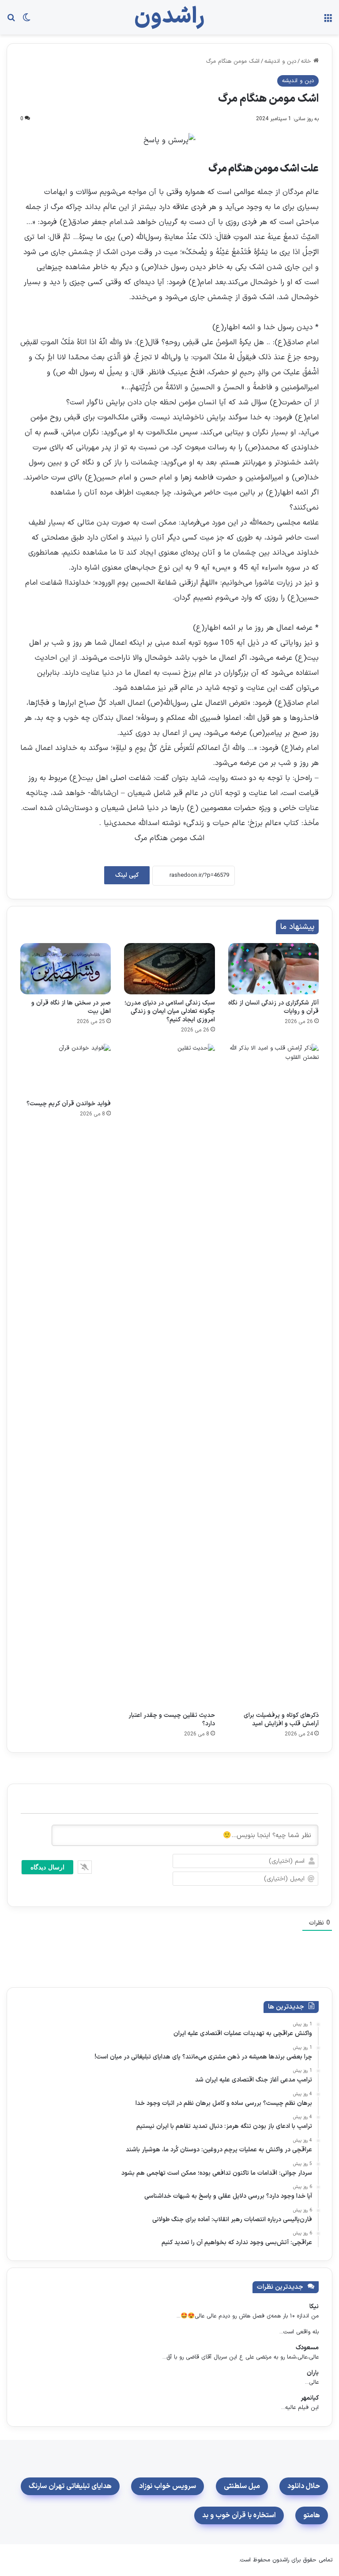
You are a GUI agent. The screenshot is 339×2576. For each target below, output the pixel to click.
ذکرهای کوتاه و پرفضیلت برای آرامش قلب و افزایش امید (281, 1720)
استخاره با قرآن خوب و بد (239, 2515)
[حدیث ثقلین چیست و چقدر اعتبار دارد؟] (169, 1375)
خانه (307, 61)
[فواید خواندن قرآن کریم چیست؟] (66, 1069)
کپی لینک (127, 875)
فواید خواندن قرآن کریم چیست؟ (69, 1104)
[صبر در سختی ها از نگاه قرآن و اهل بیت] (66, 969)
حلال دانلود (304, 2486)
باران (313, 2373)
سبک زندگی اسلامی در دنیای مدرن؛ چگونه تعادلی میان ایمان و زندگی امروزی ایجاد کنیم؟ (170, 1011)
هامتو (312, 2515)
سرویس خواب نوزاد (168, 2486)
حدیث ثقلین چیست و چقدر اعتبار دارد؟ (172, 1720)
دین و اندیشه (280, 61)
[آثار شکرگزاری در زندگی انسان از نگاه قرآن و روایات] (273, 969)
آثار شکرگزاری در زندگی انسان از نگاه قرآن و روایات (273, 1007)
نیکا (314, 2307)
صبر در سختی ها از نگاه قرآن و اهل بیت (71, 1007)
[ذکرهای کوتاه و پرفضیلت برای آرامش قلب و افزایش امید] (273, 1375)
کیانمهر (310, 2398)
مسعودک (307, 2348)
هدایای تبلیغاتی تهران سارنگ (70, 2486)
